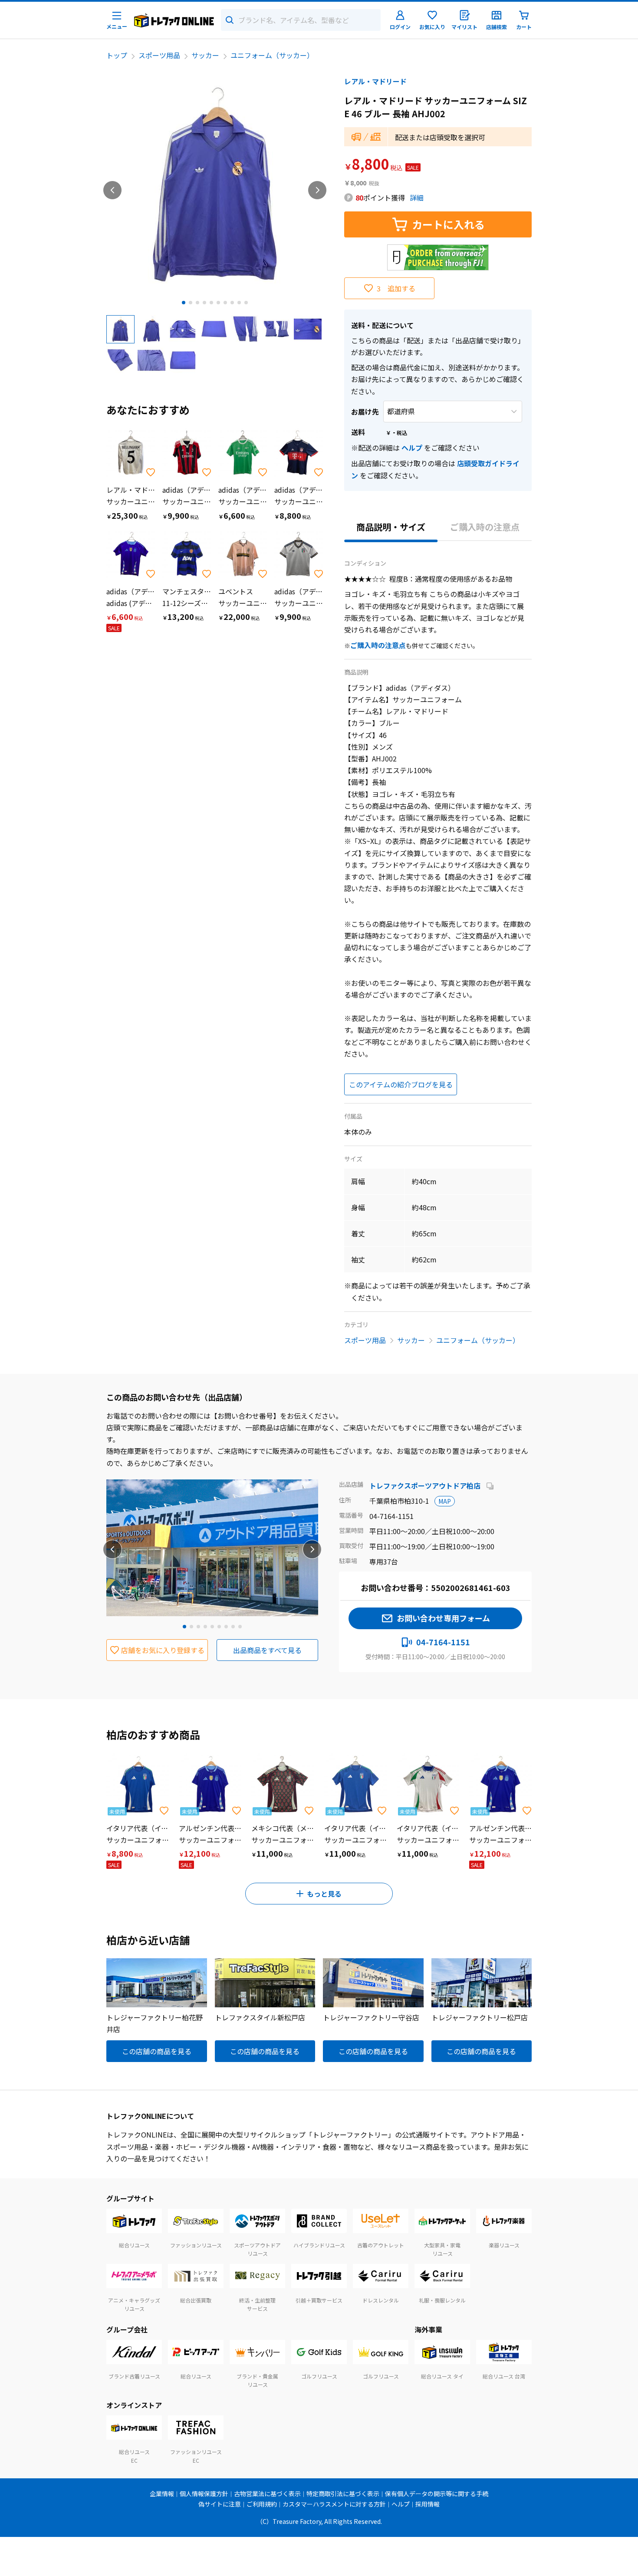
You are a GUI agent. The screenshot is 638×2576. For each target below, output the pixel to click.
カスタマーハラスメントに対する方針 (334, 2504)
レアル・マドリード (375, 81)
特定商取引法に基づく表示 (343, 2494)
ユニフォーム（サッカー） (272, 55)
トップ (117, 55)
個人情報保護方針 (204, 2494)
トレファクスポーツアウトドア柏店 (426, 1486)
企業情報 (162, 2494)
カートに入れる (448, 224)
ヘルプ (412, 448)
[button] (120, 329)
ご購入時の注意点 (485, 527)
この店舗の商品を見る (157, 2051)
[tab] (184, 303)
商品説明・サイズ (391, 527)
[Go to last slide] (112, 190)
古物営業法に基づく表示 (267, 2494)
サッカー (205, 55)
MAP (445, 1501)
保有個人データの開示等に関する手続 (437, 2494)
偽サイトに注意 (220, 2504)
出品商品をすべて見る (267, 1650)
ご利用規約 (262, 2504)
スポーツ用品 (159, 55)
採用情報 (428, 2504)
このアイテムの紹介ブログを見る (401, 1084)
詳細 (417, 198)
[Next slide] (317, 190)
